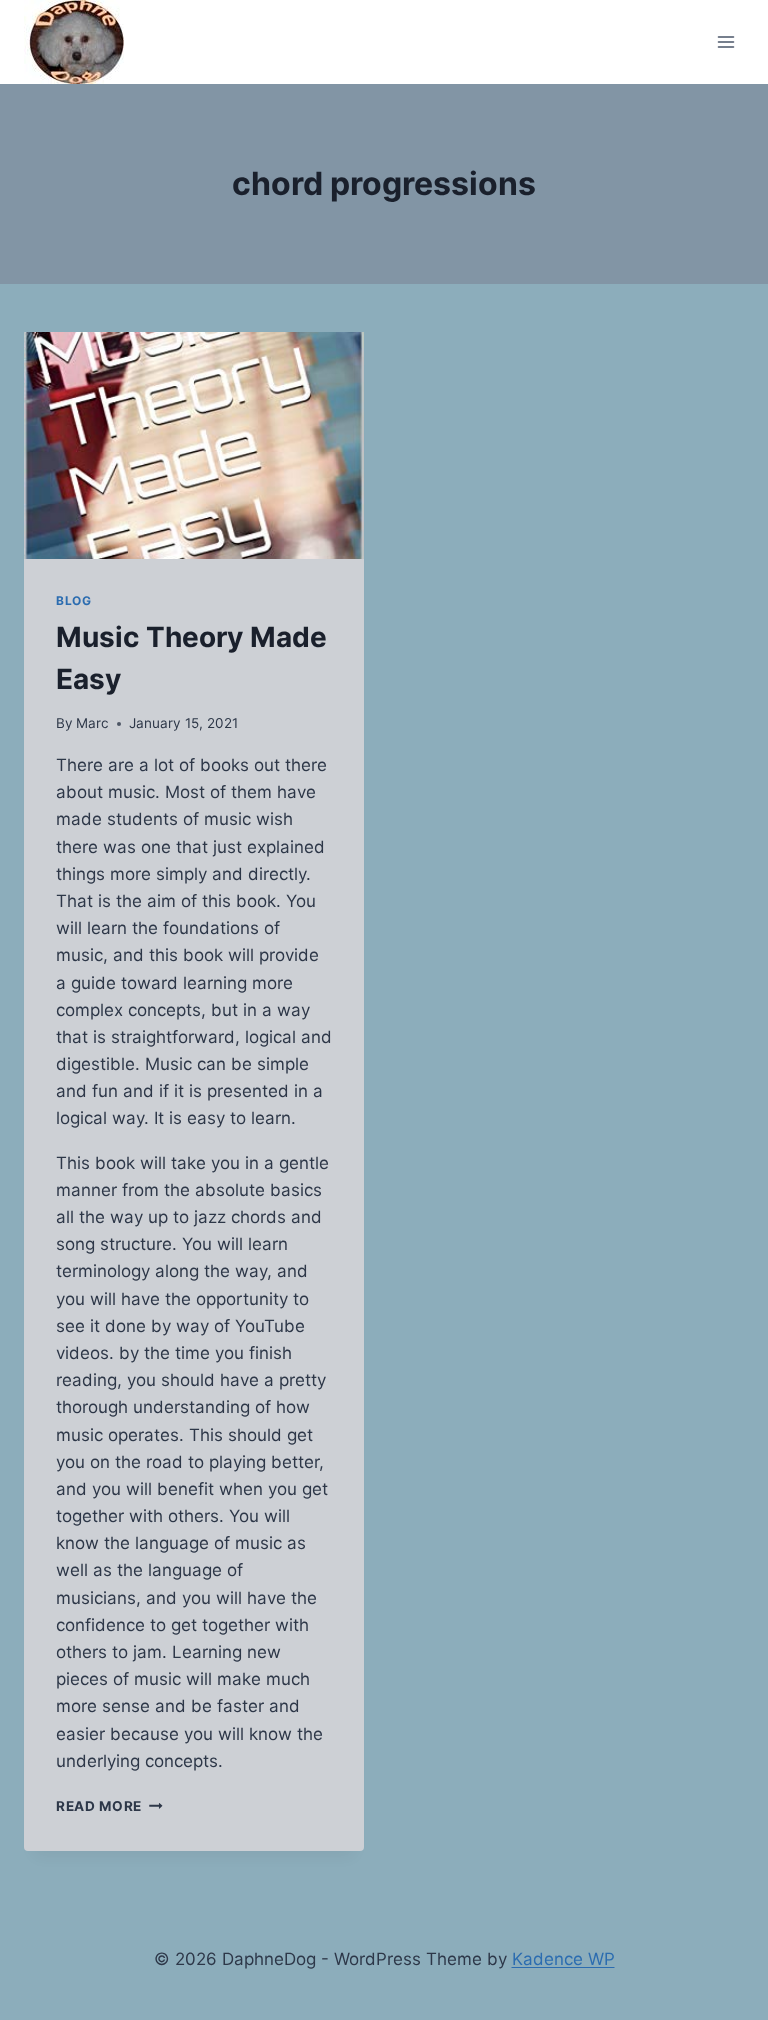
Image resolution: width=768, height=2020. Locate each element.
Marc (92, 723)
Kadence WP (563, 1959)
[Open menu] (725, 41)
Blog (73, 600)
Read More (109, 1806)
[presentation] (194, 445)
